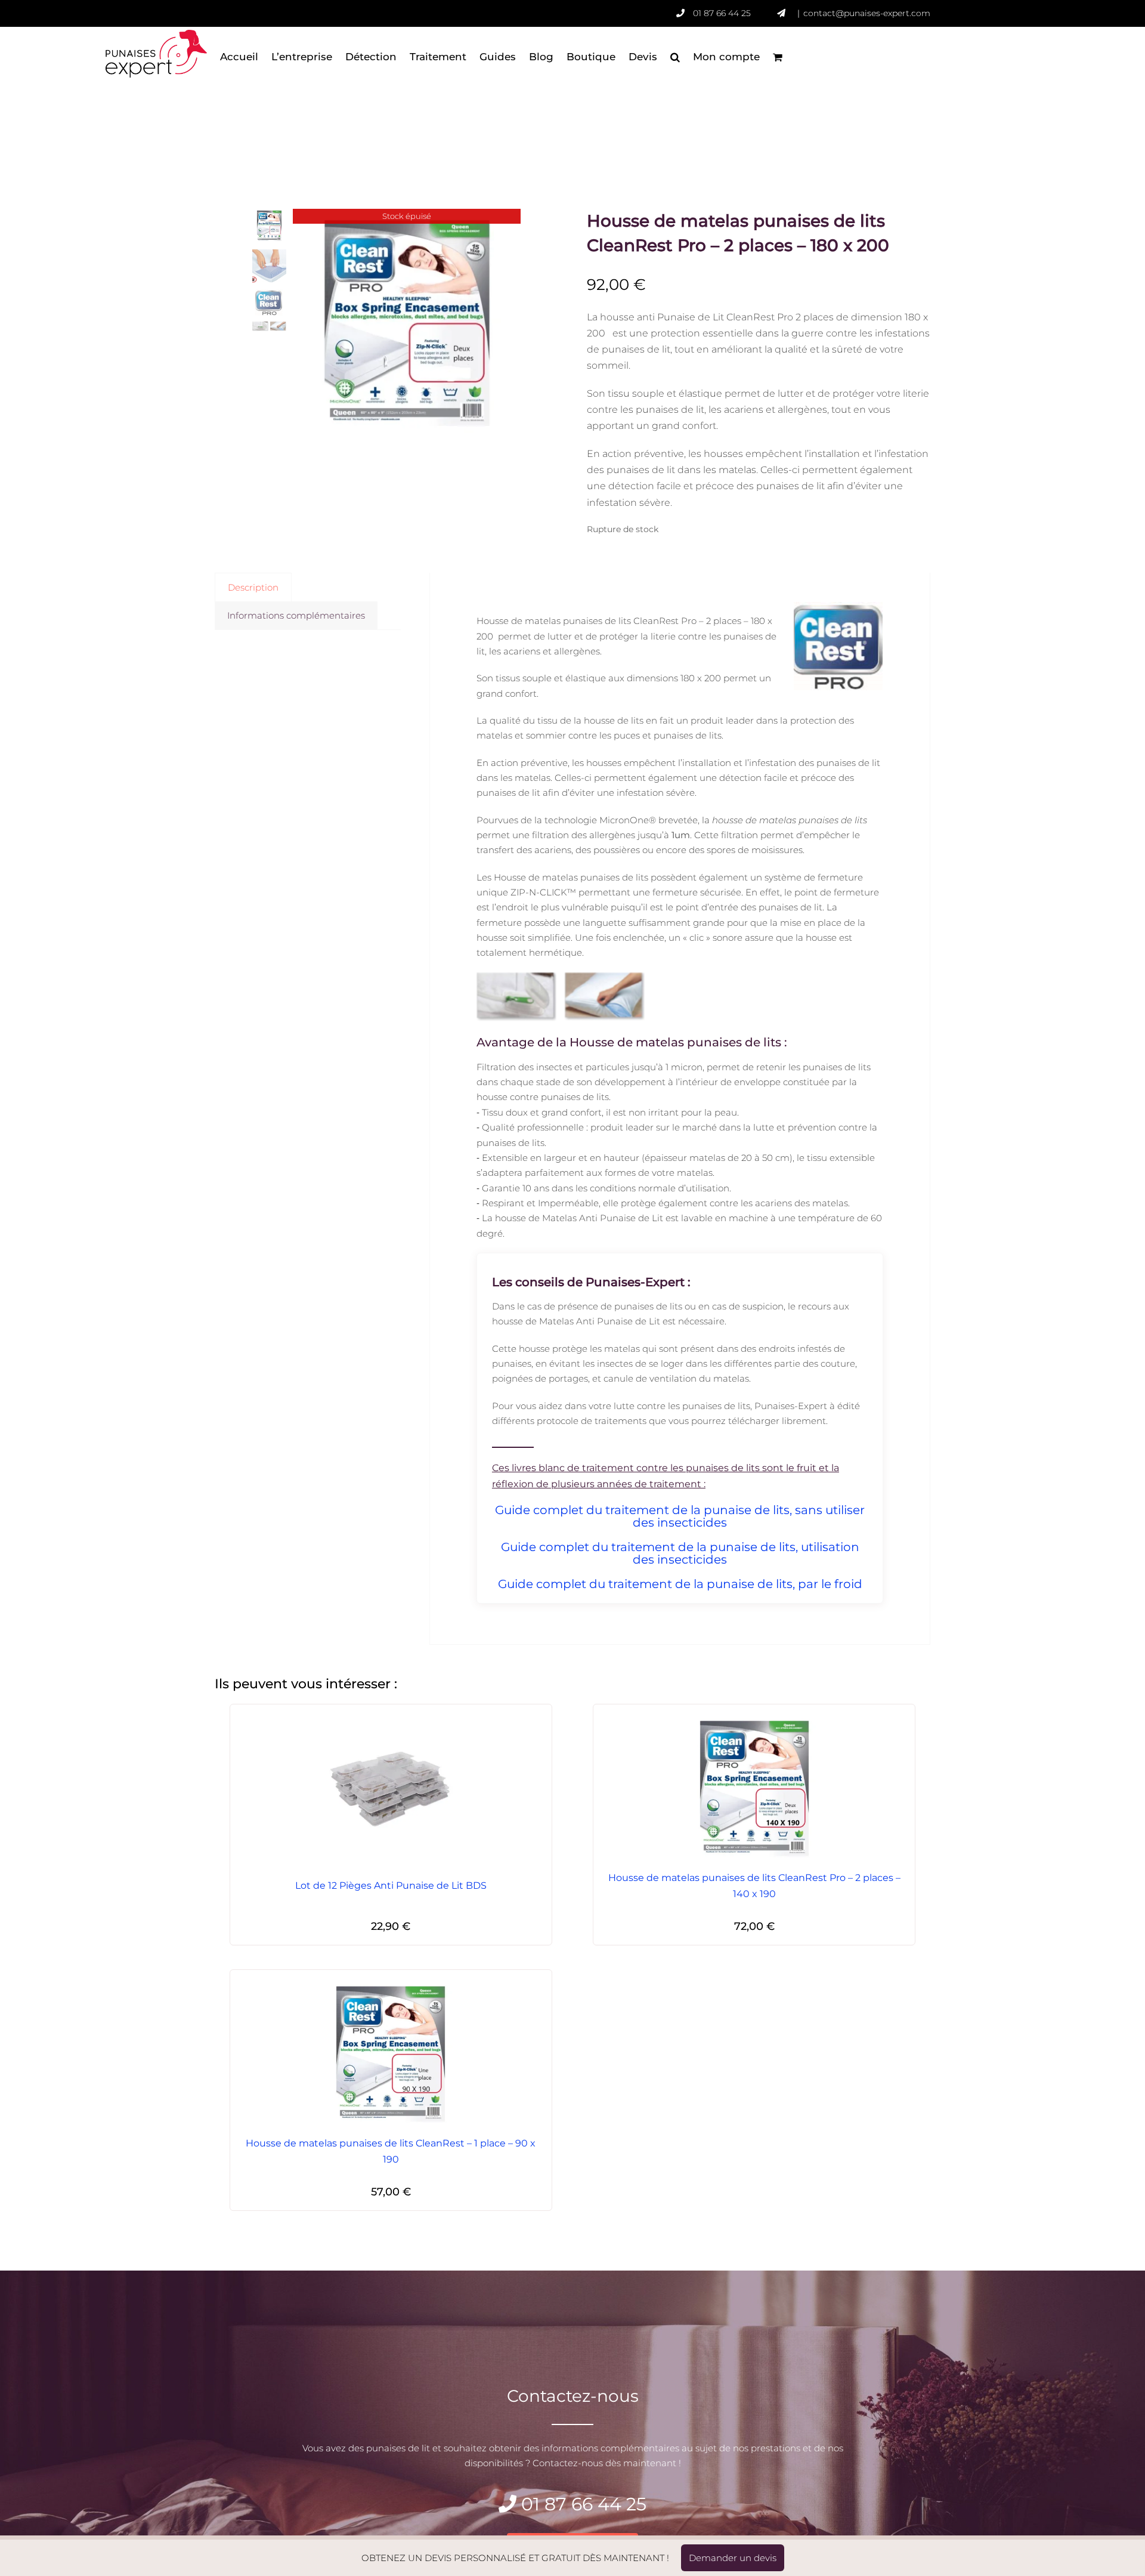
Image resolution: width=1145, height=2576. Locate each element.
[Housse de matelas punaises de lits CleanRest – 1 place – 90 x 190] (391, 2054)
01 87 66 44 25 (722, 13)
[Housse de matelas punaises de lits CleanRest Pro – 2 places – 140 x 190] (754, 1789)
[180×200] (407, 323)
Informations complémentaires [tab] (296, 615)
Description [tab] (253, 587)
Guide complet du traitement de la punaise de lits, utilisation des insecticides (680, 1553)
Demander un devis (733, 2558)
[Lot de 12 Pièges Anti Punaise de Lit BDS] (391, 1789)
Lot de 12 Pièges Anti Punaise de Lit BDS (391, 1885)
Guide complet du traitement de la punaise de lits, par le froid (680, 1584)
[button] (675, 57)
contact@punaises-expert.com (867, 13)
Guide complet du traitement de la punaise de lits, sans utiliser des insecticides (680, 1516)
